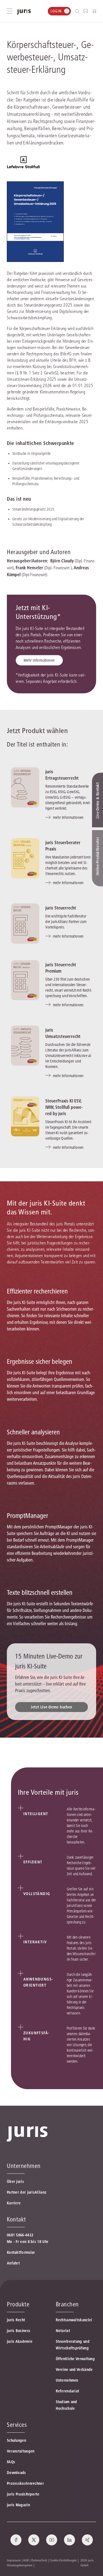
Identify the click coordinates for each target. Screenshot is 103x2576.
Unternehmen (67, 2380)
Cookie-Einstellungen (63, 2560)
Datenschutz (39, 2560)
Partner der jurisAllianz (27, 2192)
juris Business (19, 2331)
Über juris (15, 2181)
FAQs (11, 2462)
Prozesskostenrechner (25, 2483)
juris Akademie (20, 2341)
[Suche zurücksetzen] (73, 11)
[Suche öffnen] (78, 11)
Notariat (63, 2331)
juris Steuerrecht (61, 908)
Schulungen (16, 2440)
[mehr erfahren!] (23, 163)
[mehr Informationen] (25, 787)
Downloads (16, 2473)
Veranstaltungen (21, 2451)
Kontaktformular (21, 2252)
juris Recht (16, 2320)
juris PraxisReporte (23, 2494)
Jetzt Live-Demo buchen (51, 1707)
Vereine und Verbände (74, 2370)
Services (17, 2425)
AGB (26, 2560)
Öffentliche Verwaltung (75, 2359)
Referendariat (68, 2391)
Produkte (18, 2304)
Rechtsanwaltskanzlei (74, 2320)
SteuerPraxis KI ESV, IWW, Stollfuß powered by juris (64, 1107)
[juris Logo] (24, 12)
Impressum (14, 2560)
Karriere (14, 2203)
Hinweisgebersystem (20, 2565)
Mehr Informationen (39, 660)
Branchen (67, 2304)
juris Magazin (18, 2505)
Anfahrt (13, 2263)
